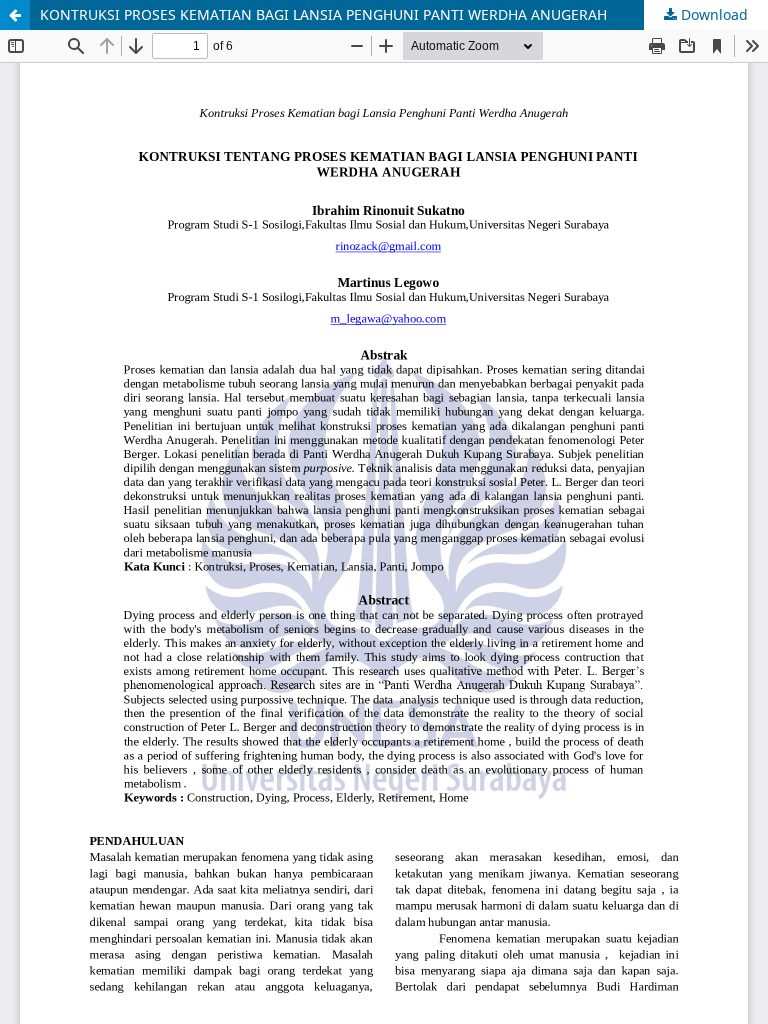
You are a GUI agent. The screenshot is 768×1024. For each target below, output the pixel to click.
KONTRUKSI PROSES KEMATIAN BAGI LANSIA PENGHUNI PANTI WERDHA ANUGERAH (323, 14)
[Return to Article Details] (15, 15)
